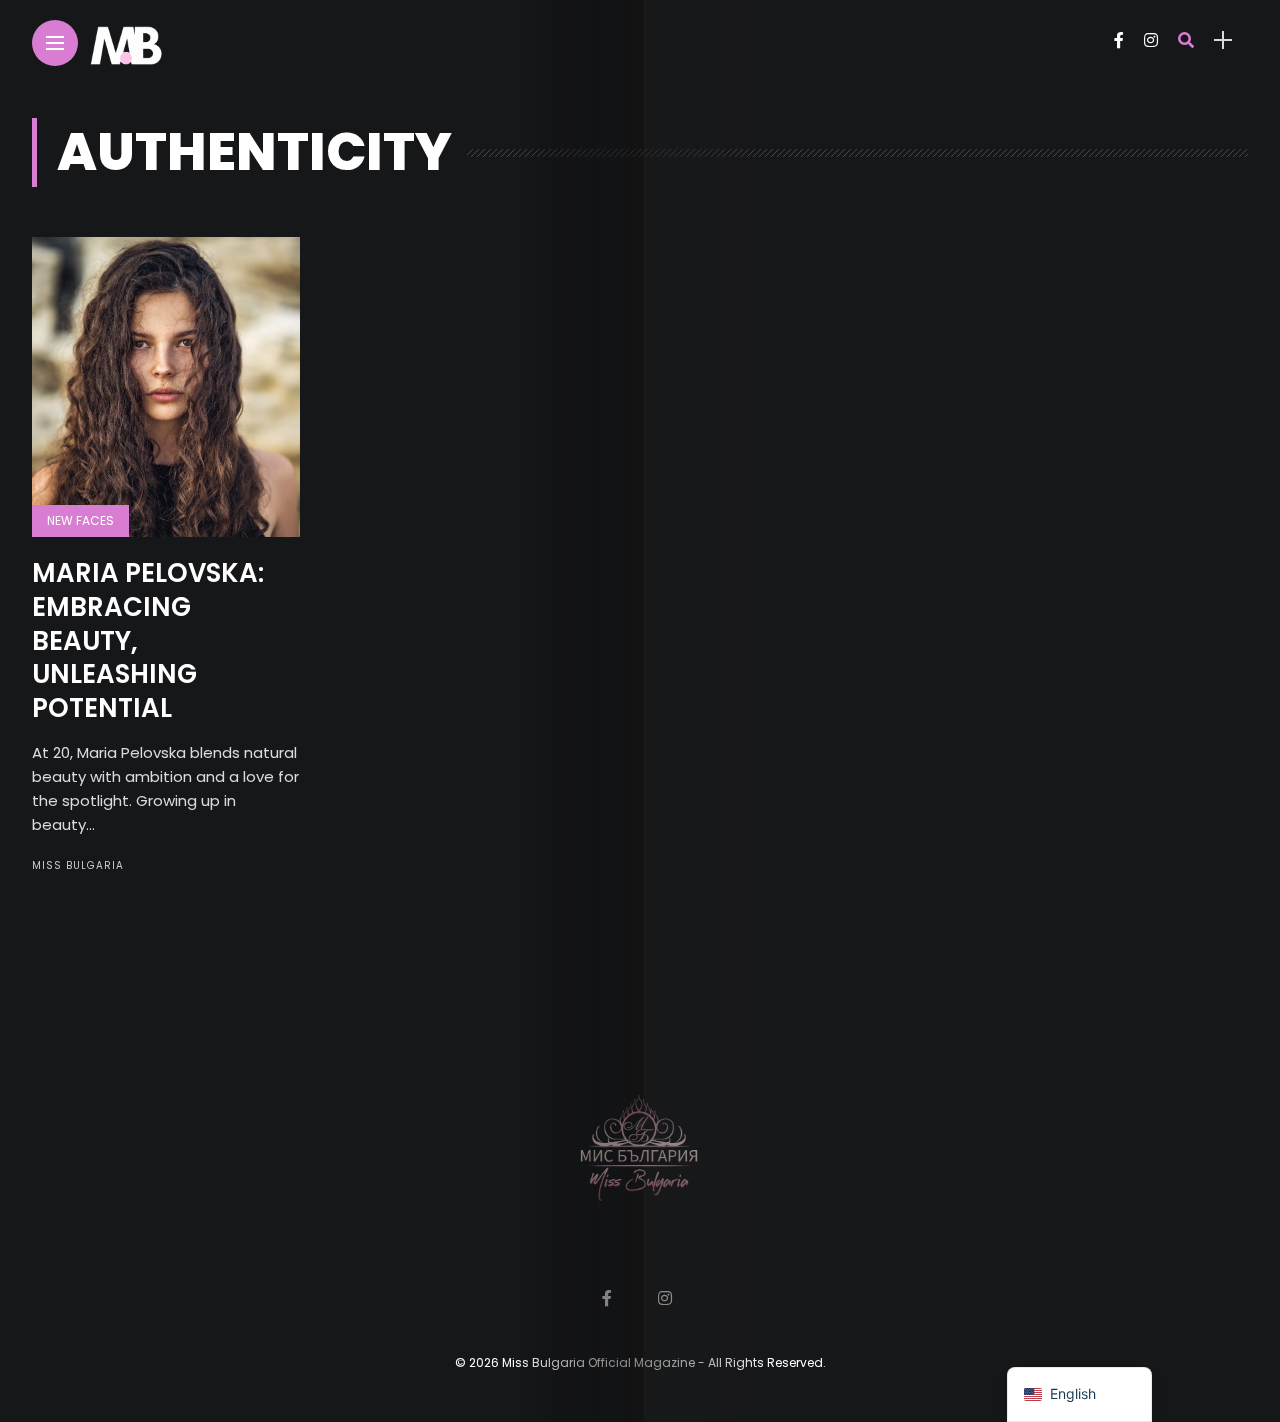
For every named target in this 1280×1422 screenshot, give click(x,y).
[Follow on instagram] (1151, 40)
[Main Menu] (55, 43)
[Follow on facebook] (1119, 40)
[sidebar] (1223, 40)
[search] (1186, 40)
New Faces (80, 520)
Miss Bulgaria (78, 865)
